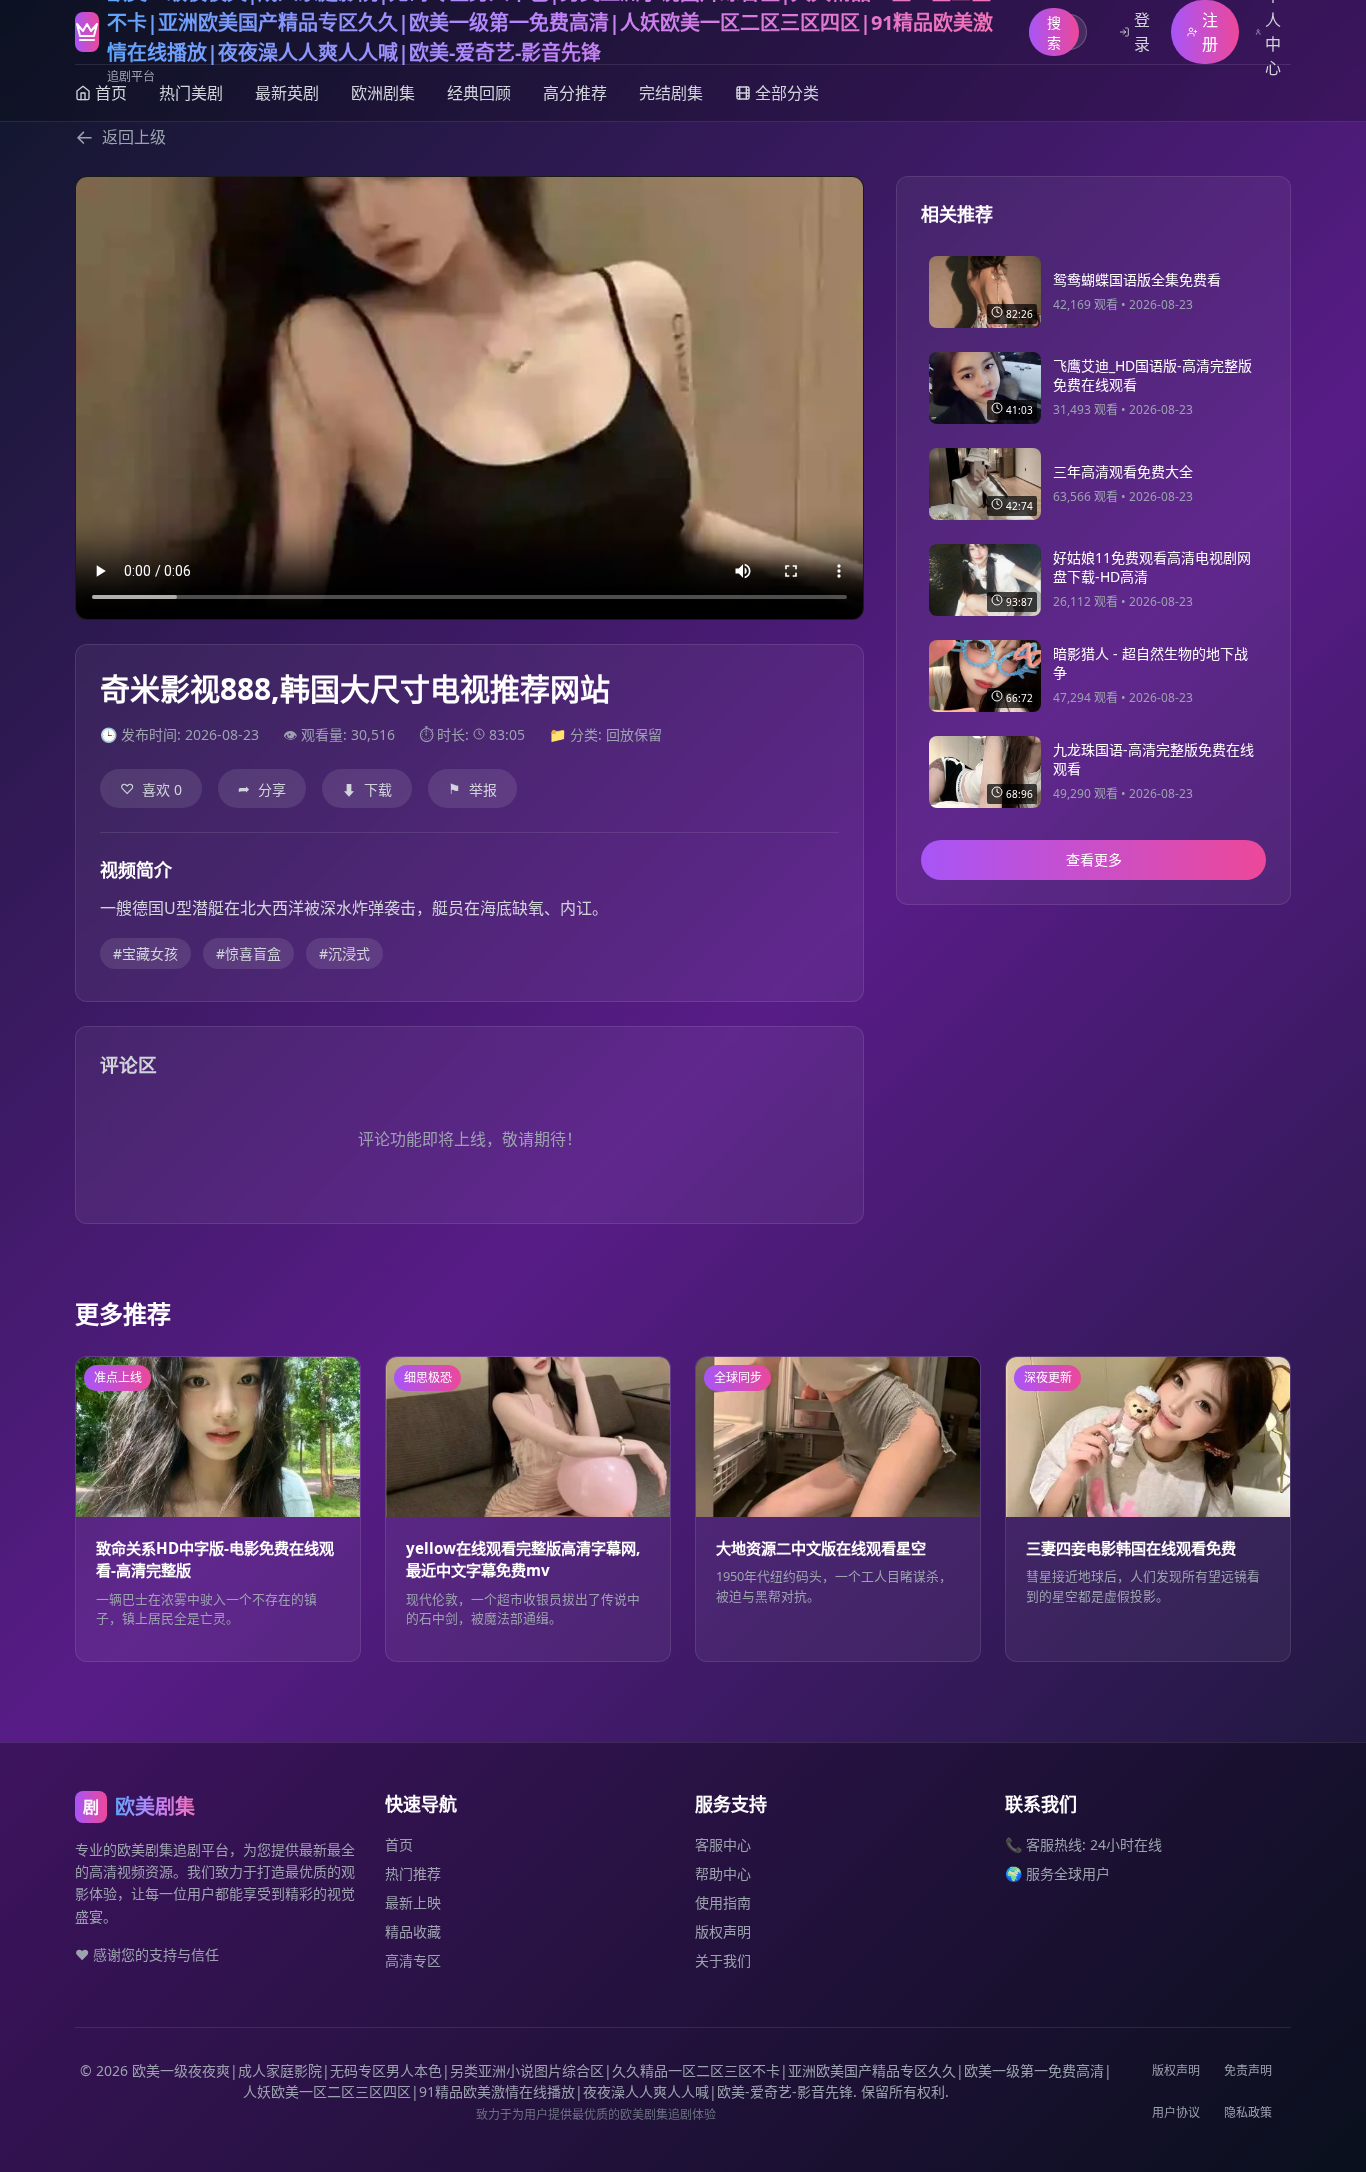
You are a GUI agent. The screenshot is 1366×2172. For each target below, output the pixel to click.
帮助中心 (723, 1873)
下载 (367, 789)
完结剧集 (671, 93)
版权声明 (723, 1931)
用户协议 (1176, 2112)
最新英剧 (287, 93)
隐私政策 (1248, 2112)
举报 (472, 789)
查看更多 (1094, 860)
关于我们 (723, 1960)
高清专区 (413, 1960)
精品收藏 (413, 1931)
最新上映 (413, 1902)
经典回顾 (479, 93)
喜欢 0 (151, 789)
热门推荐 (413, 1873)
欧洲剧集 (383, 93)
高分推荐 (575, 93)
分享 (262, 789)
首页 (399, 1844)
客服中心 (723, 1844)
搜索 (1054, 32)
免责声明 (1248, 2070)
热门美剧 (191, 93)
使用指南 (723, 1902)
